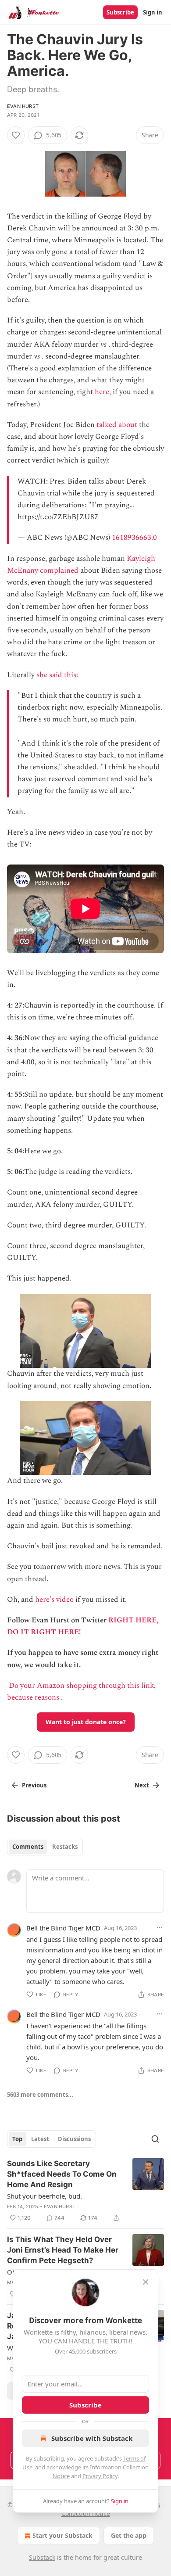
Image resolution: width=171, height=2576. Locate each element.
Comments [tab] (28, 1847)
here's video (54, 1600)
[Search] (155, 2139)
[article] (85, 2191)
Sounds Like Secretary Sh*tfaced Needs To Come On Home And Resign (62, 2174)
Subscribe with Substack (92, 2438)
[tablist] (45, 1847)
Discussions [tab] (74, 2139)
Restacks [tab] (65, 1847)
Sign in (153, 12)
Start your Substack (62, 2535)
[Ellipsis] (160, 1927)
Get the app (129, 2535)
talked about (117, 425)
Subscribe (120, 12)
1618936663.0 (134, 538)
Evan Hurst (23, 106)
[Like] (16, 135)
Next (142, 1785)
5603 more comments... (40, 2095)
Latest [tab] (40, 2139)
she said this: (58, 675)
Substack (42, 2557)
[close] (146, 2282)
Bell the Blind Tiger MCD (63, 1928)
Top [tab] (17, 2139)
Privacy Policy (100, 2476)
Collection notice (86, 2513)
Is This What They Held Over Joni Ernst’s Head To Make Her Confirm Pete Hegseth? (63, 2250)
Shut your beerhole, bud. (45, 2196)
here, (103, 392)
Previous (34, 1785)
